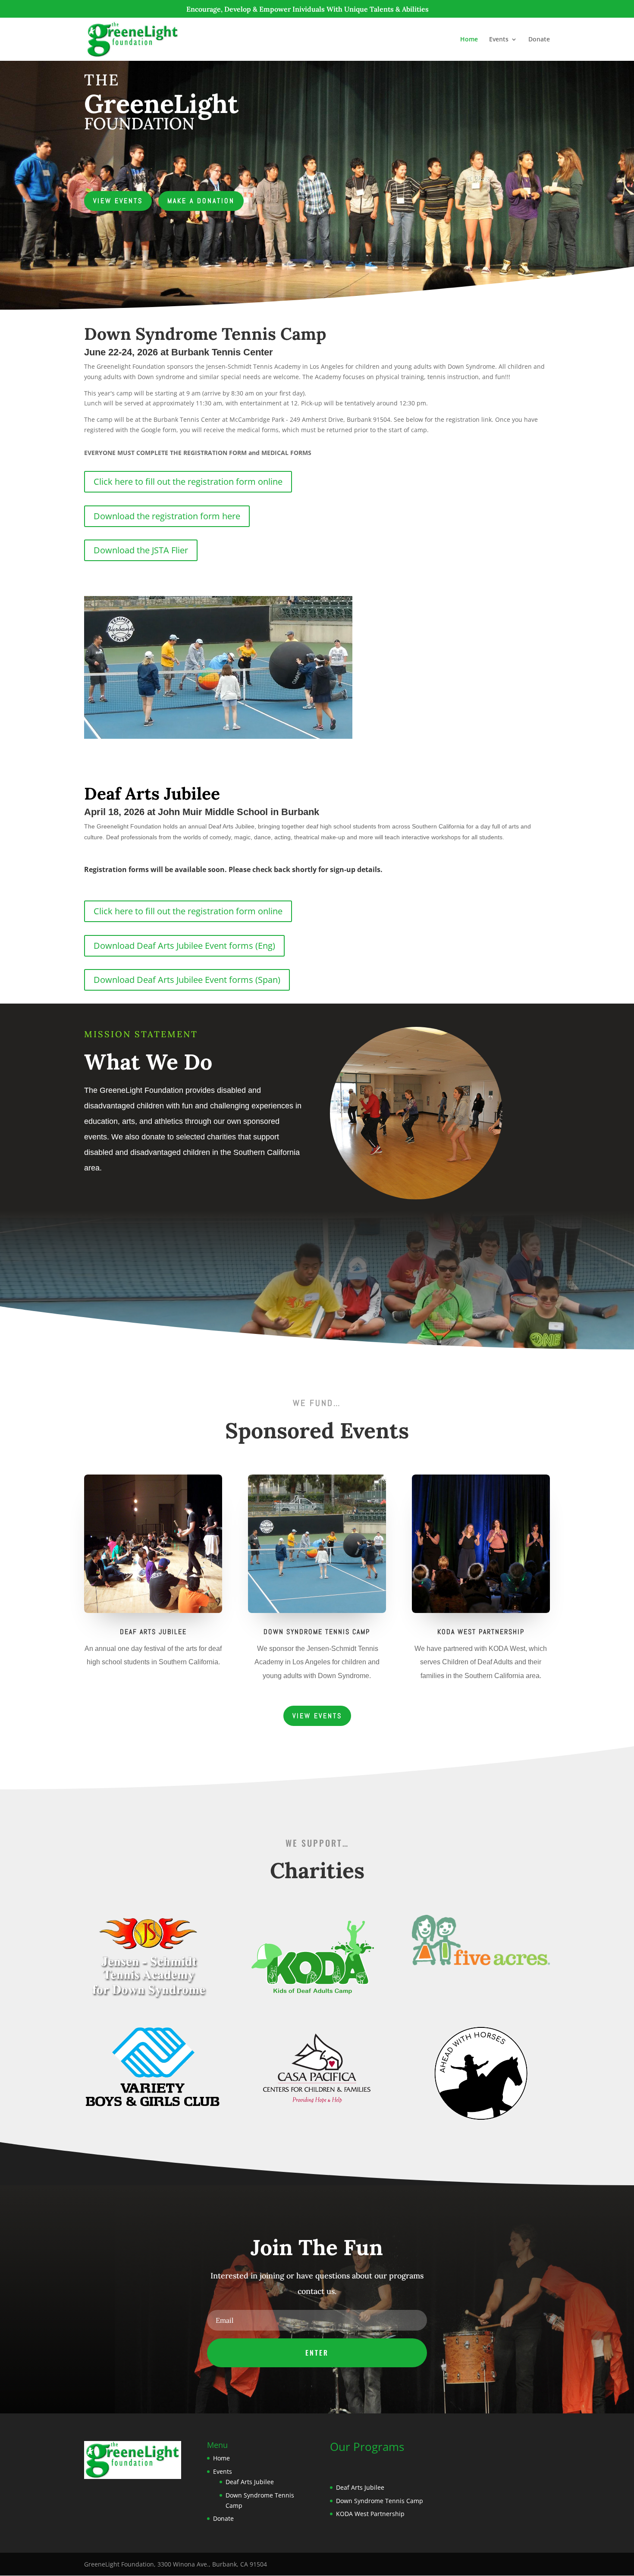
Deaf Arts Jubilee (250, 2482)
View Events (118, 201)
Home (469, 40)
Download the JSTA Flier (141, 550)
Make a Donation (201, 201)
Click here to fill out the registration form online (188, 482)
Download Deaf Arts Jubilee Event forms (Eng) (184, 946)
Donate (539, 40)
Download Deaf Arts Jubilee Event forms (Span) (187, 980)
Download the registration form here (167, 516)
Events (499, 40)
